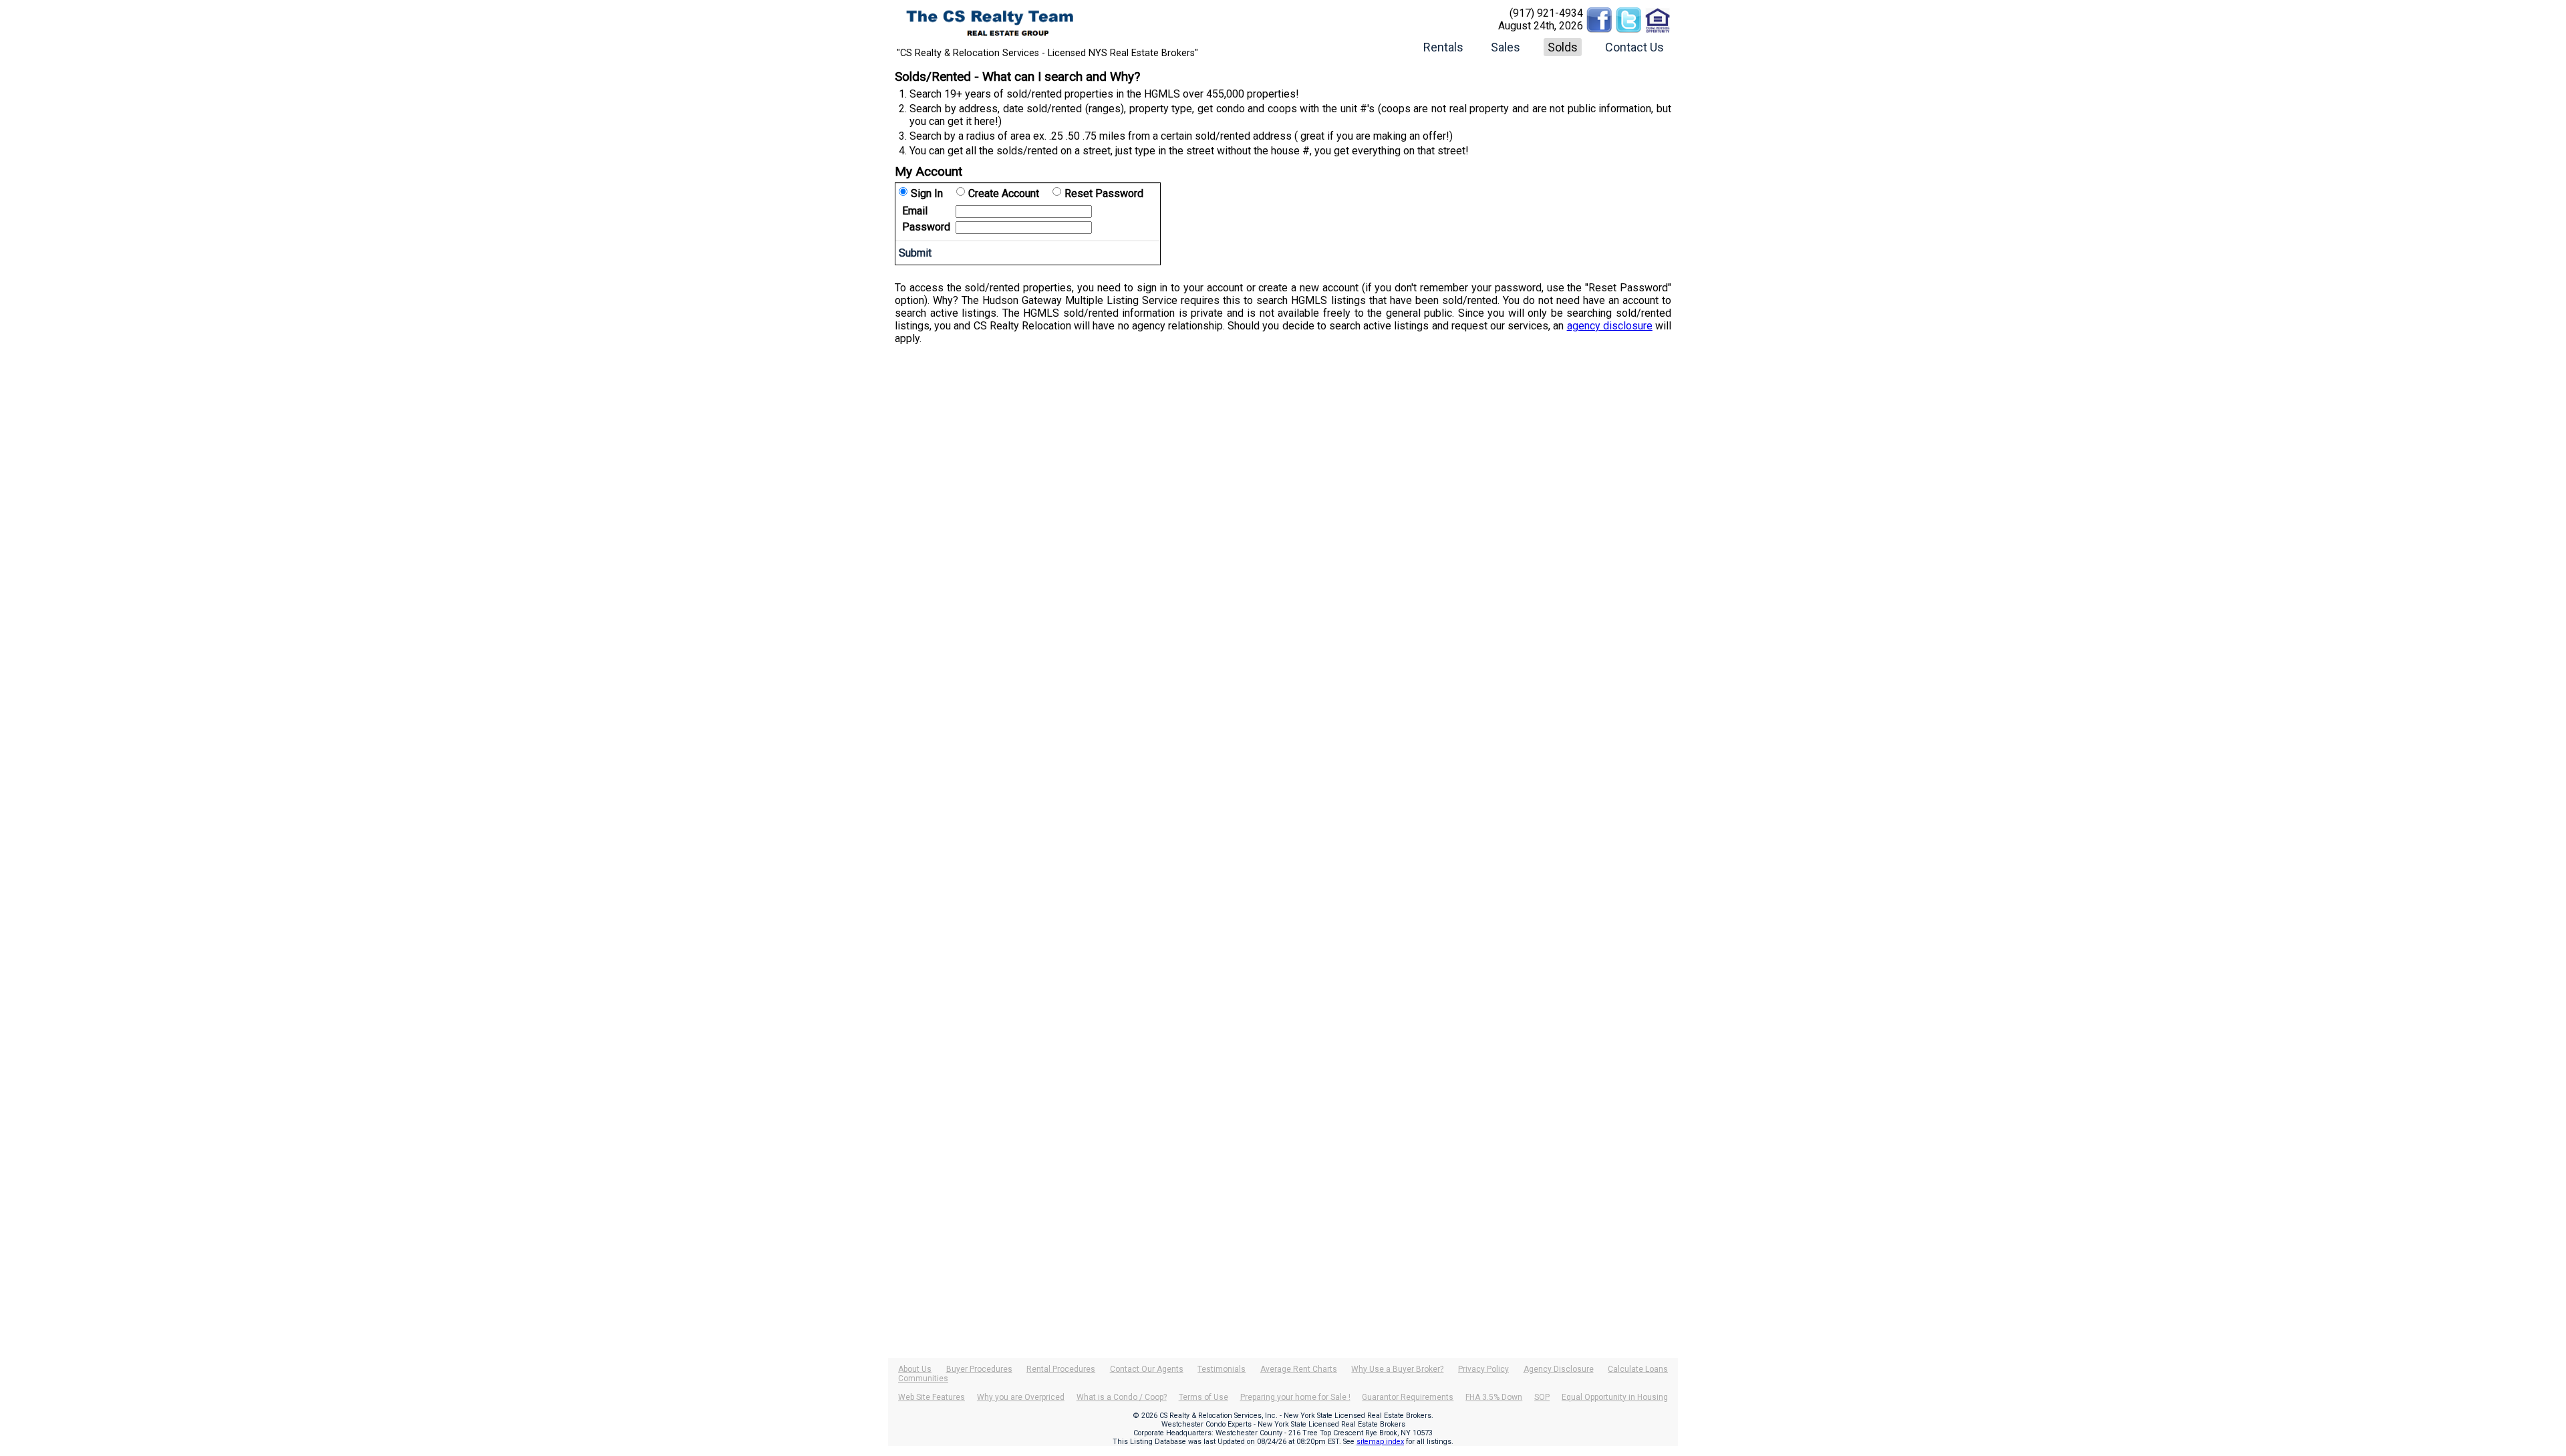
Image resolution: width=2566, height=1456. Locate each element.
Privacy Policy (1483, 1369)
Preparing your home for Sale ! (1295, 1397)
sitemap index (1380, 1442)
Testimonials (1222, 1369)
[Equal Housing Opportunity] (1658, 13)
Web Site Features (932, 1397)
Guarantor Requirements (1408, 1397)
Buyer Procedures (979, 1369)
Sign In (927, 193)
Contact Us (1634, 47)
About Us (915, 1369)
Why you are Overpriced (1021, 1397)
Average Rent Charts (1299, 1369)
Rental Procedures (1061, 1369)
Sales (1506, 47)
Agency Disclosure (1559, 1369)
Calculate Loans (1638, 1369)
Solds (1563, 47)
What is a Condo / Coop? (1122, 1397)
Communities (923, 1378)
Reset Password (1104, 193)
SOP (1542, 1397)
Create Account (1004, 193)
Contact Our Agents (1147, 1369)
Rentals (1443, 47)
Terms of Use (1203, 1397)
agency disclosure (1610, 326)
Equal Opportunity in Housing (1615, 1397)
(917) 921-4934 (1546, 13)
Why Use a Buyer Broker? (1397, 1369)
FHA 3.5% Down (1494, 1397)
